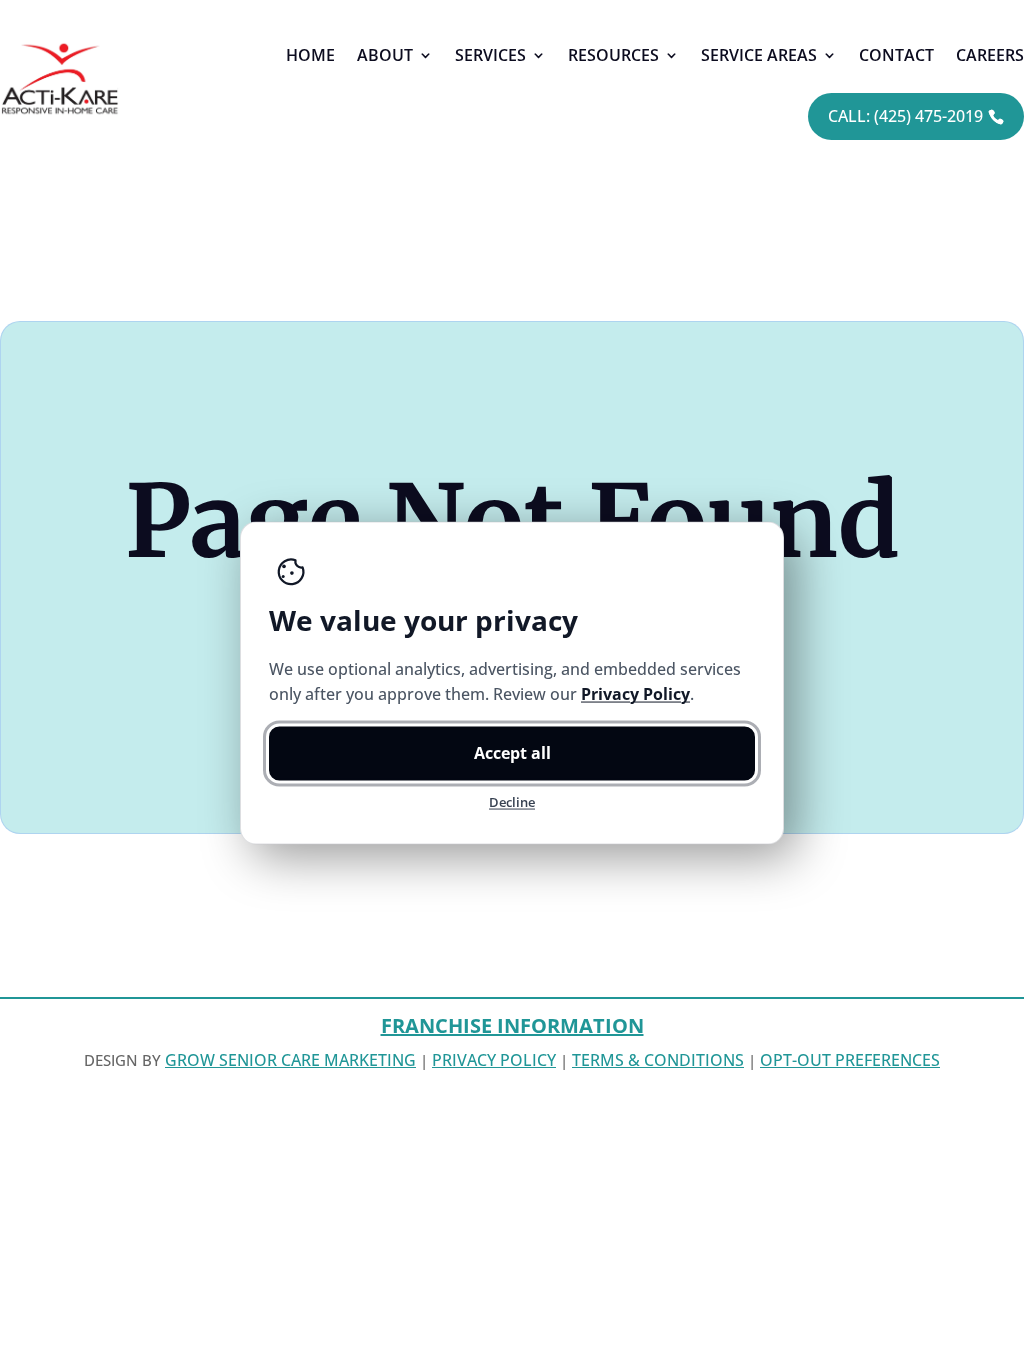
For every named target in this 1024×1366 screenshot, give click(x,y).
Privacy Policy (494, 1060)
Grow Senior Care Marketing (290, 1060)
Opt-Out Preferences (850, 1060)
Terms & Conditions (658, 1060)
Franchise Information (512, 1025)
